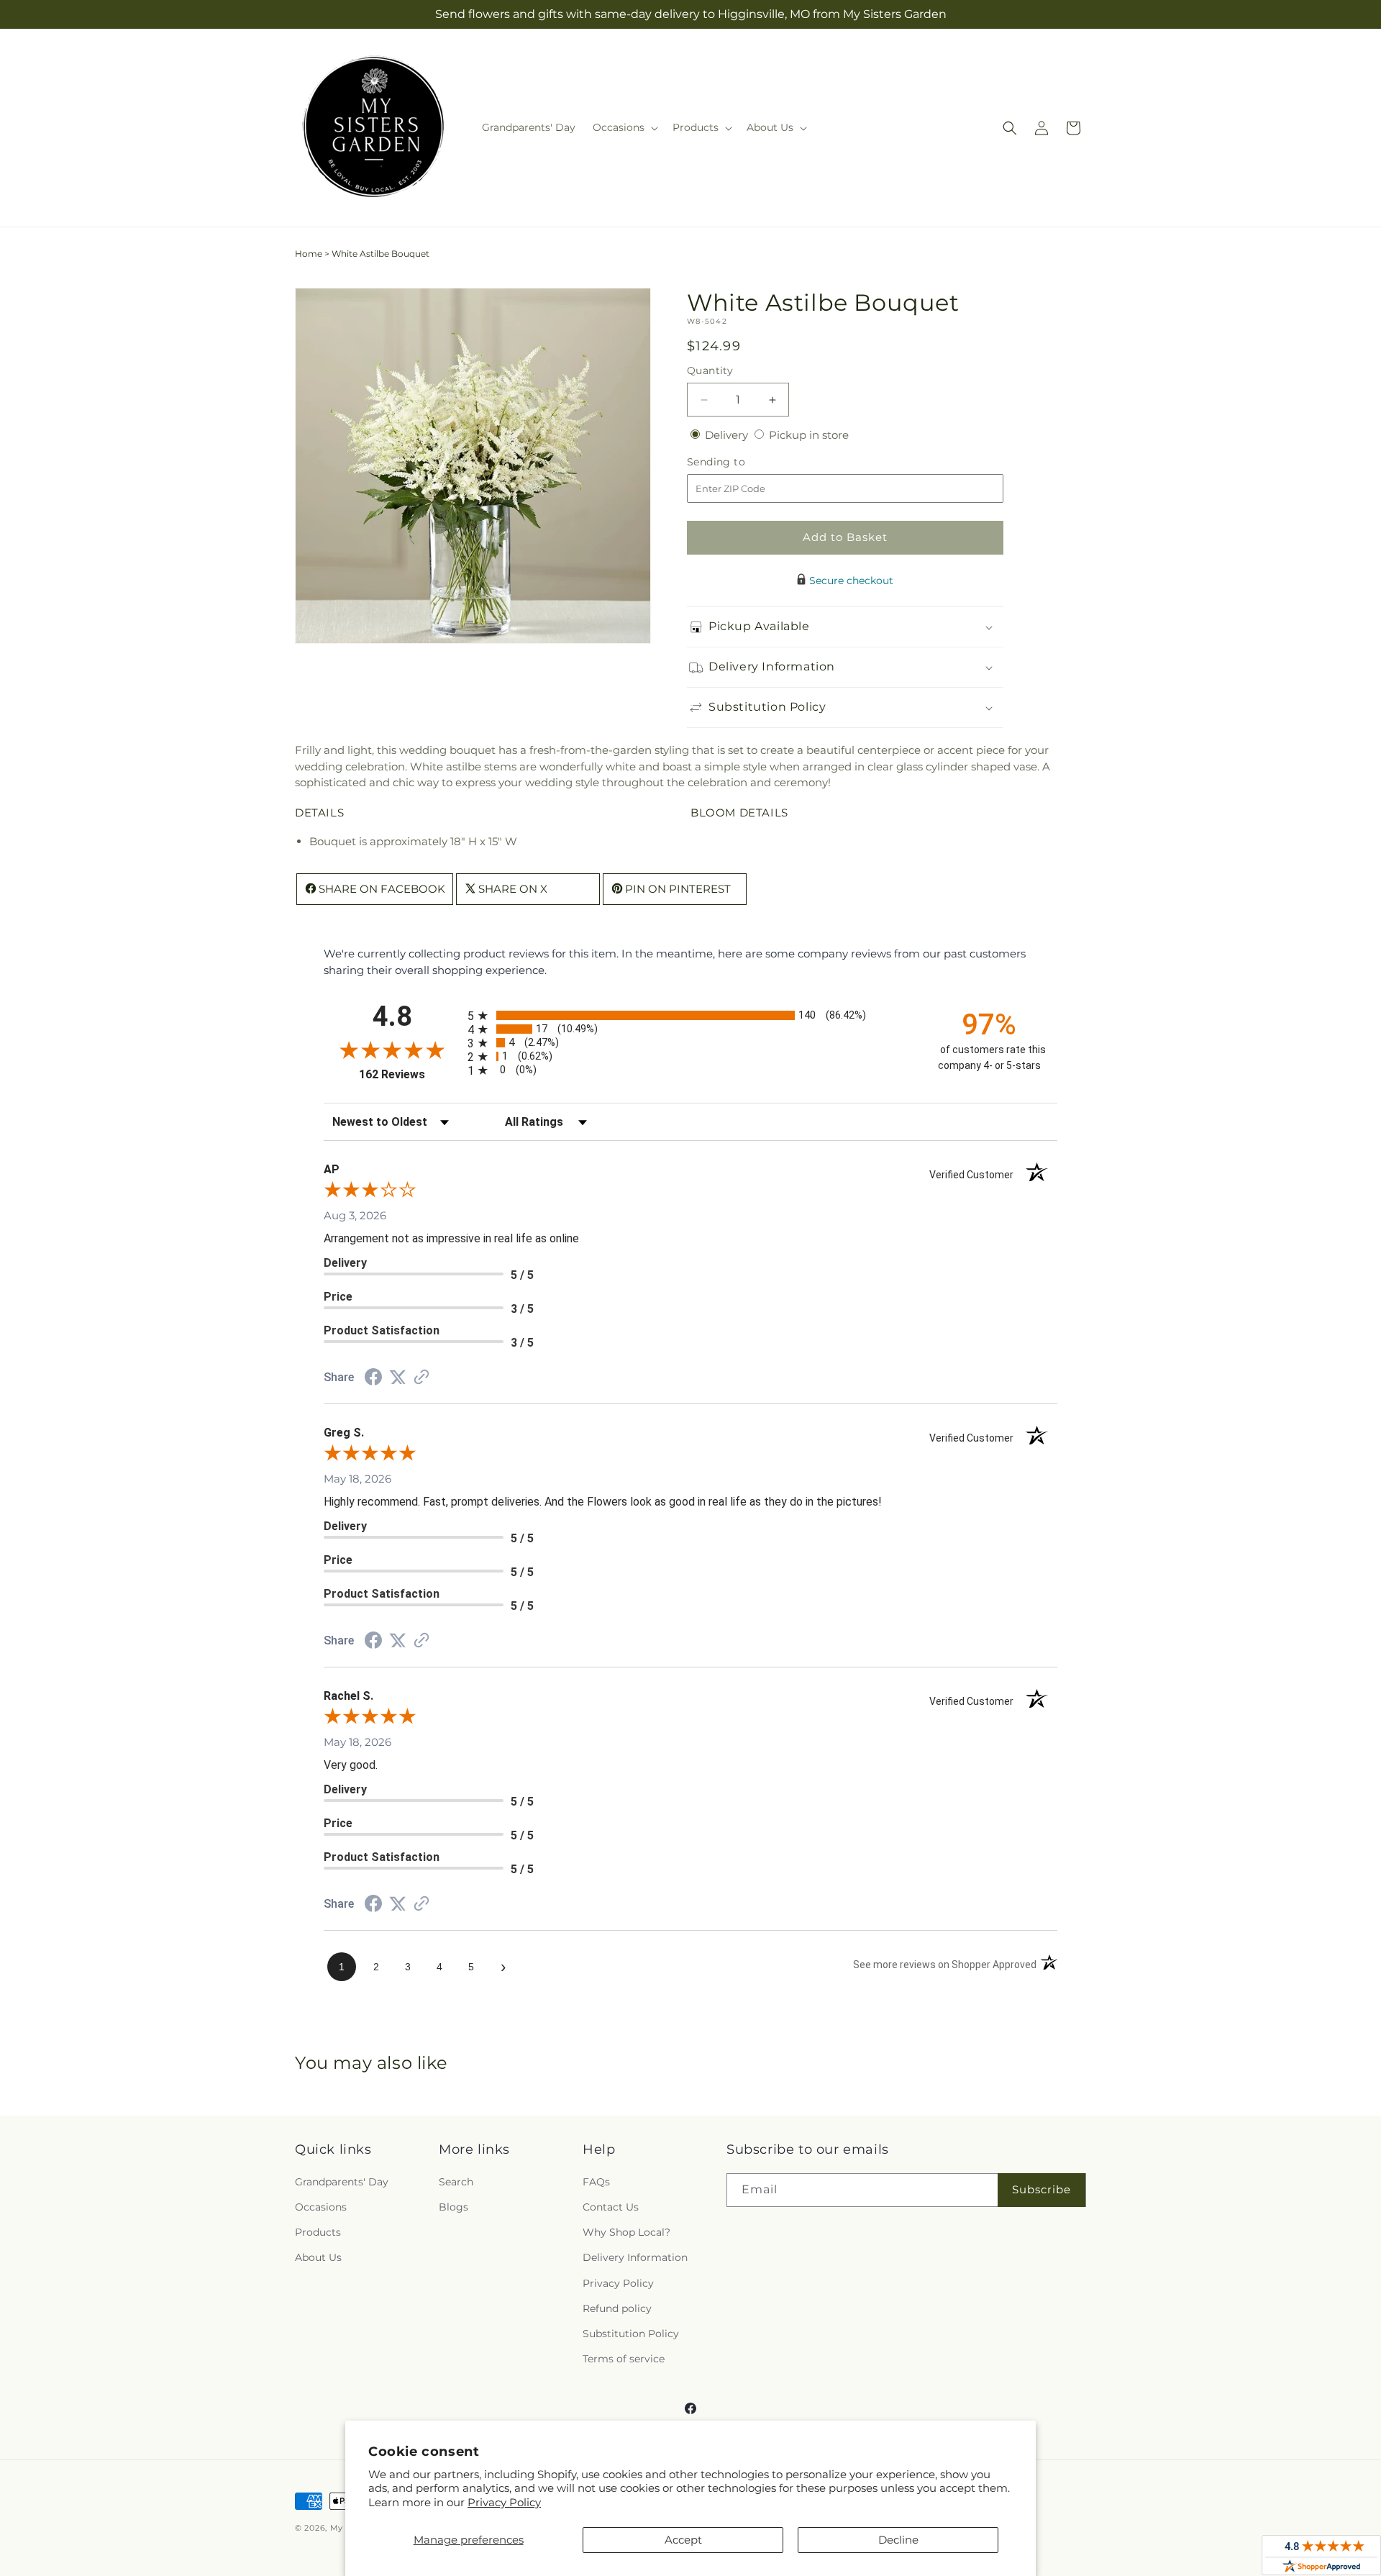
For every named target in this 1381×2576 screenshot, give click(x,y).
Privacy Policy (504, 2502)
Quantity (710, 370)
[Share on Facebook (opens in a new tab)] (373, 1379)
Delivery (728, 435)
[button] (624, 127)
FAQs (596, 2182)
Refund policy (617, 2308)
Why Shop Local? (626, 2232)
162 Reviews (410, 1074)
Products (318, 2232)
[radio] (690, 1015)
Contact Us (611, 2207)
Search (456, 2182)
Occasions (321, 2207)
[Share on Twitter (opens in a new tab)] (398, 1377)
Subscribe (1042, 2189)
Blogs (454, 2207)
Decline (898, 2540)
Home (309, 254)
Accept (683, 2540)
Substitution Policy (631, 2334)
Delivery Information (635, 2257)
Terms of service (624, 2359)
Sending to (738, 462)
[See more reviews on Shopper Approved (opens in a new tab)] (421, 1378)
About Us (318, 2257)
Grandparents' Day (342, 2182)
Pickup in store (809, 435)
